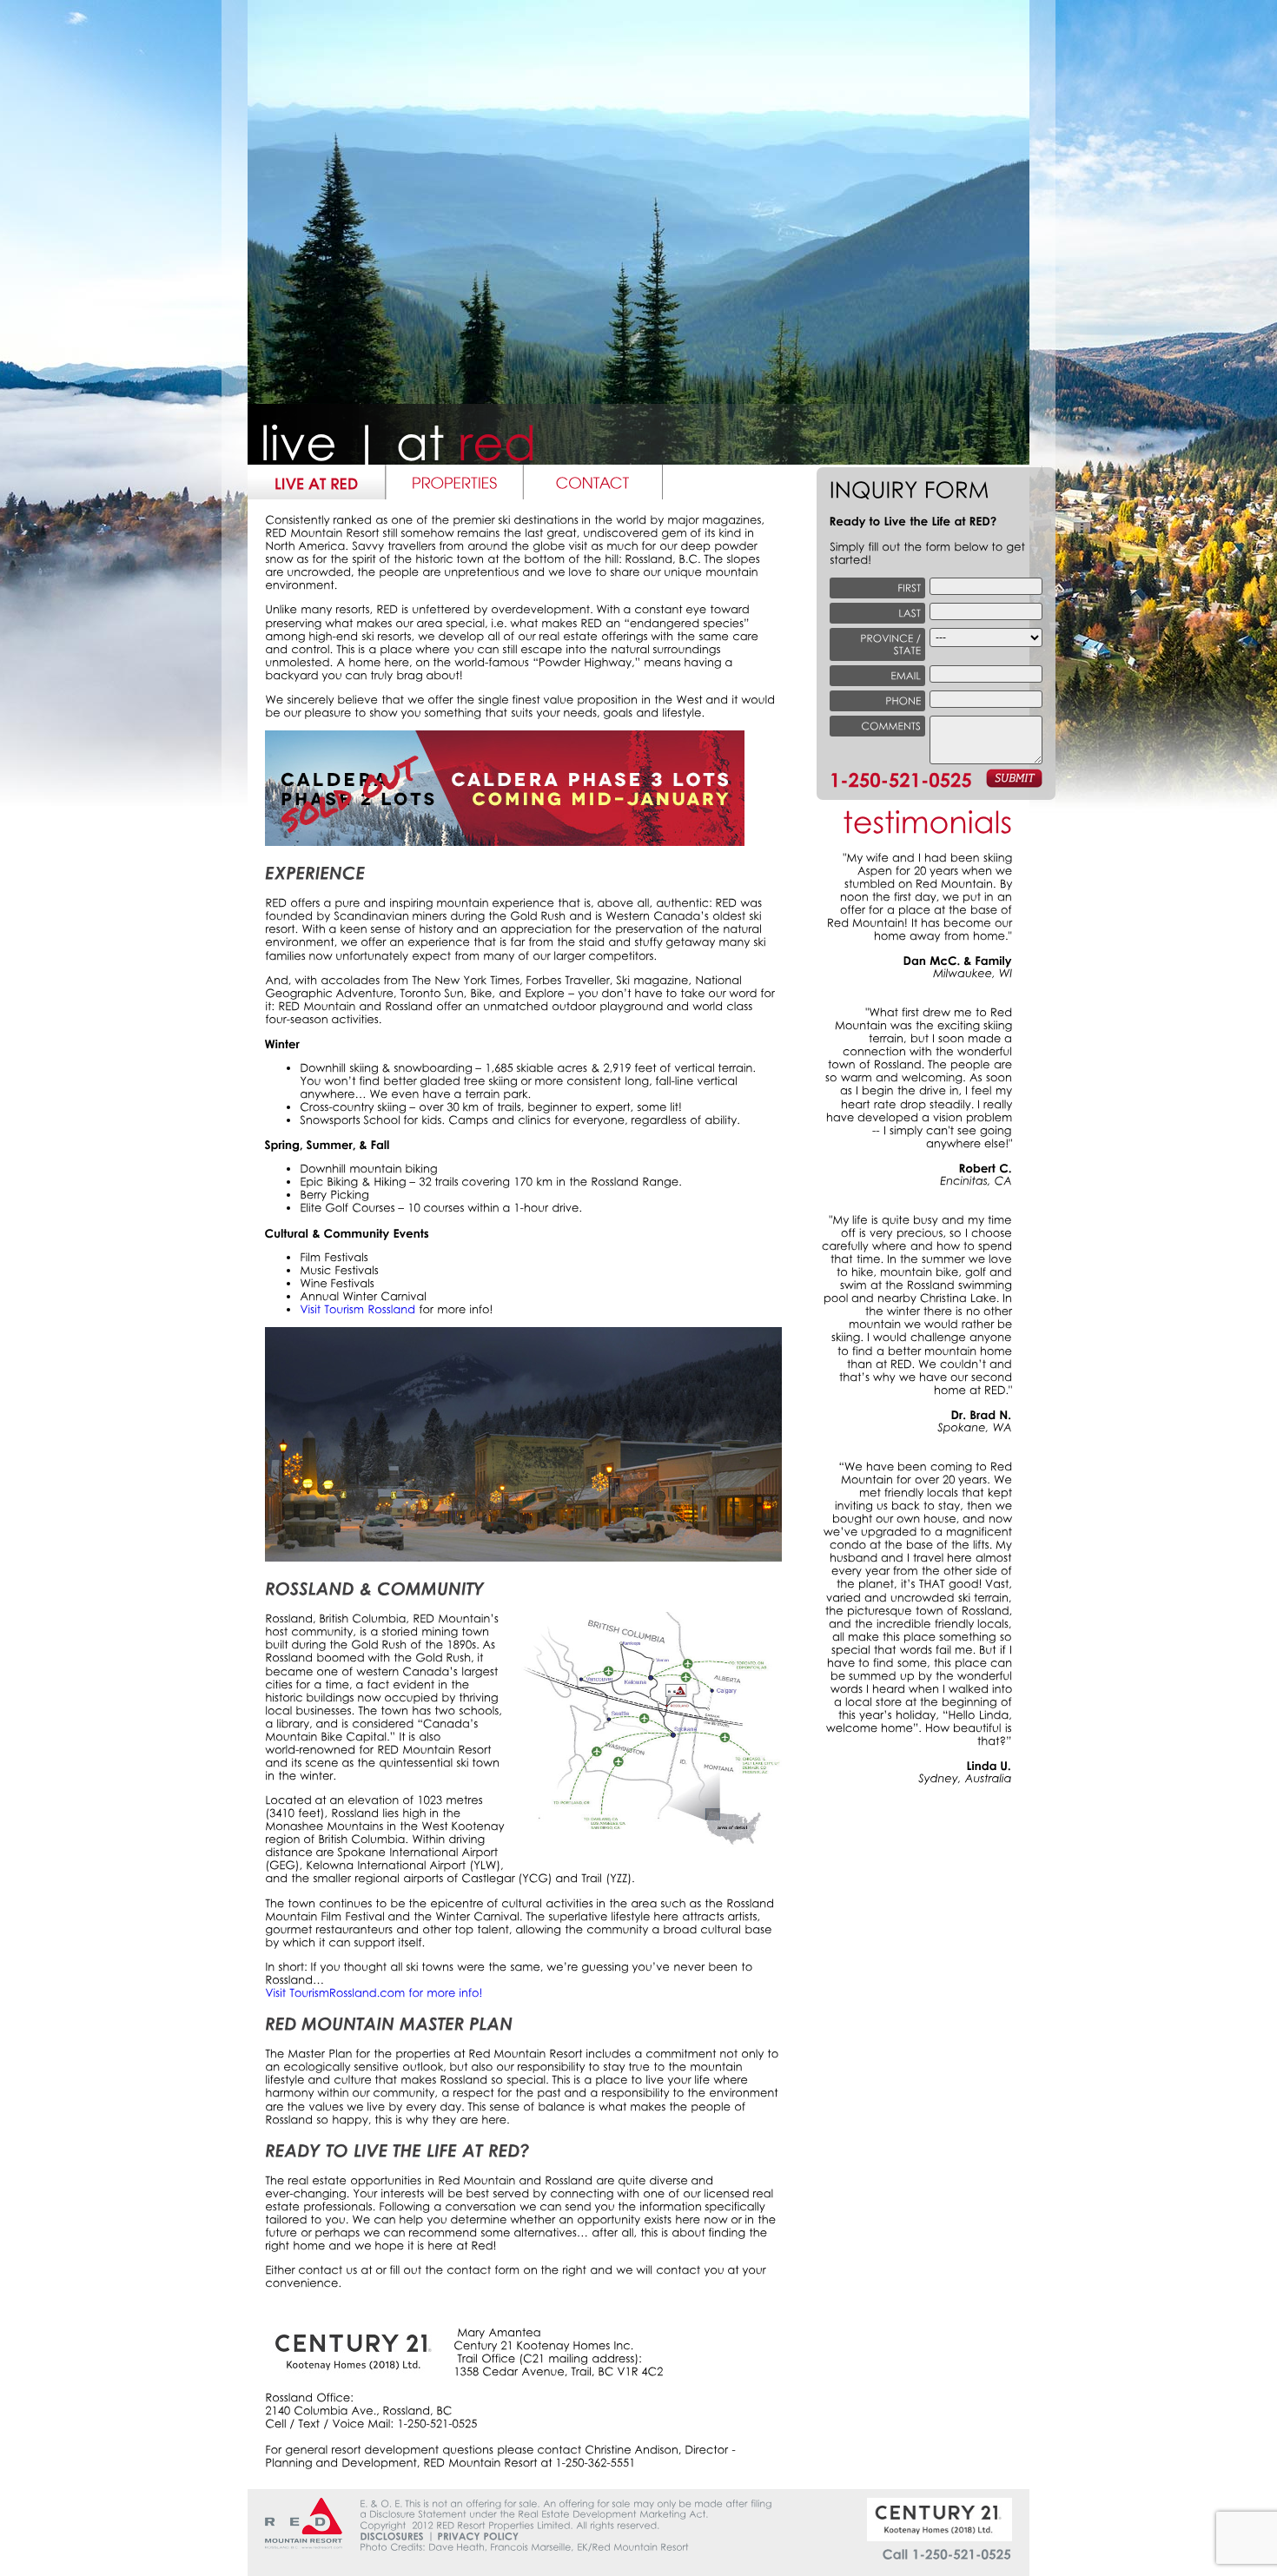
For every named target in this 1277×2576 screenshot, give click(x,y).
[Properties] (455, 482)
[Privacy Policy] (478, 2536)
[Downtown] (523, 1558)
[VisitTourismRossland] (357, 1309)
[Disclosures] (392, 2536)
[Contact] (593, 482)
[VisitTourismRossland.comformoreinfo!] (374, 1993)
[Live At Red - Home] (317, 482)
